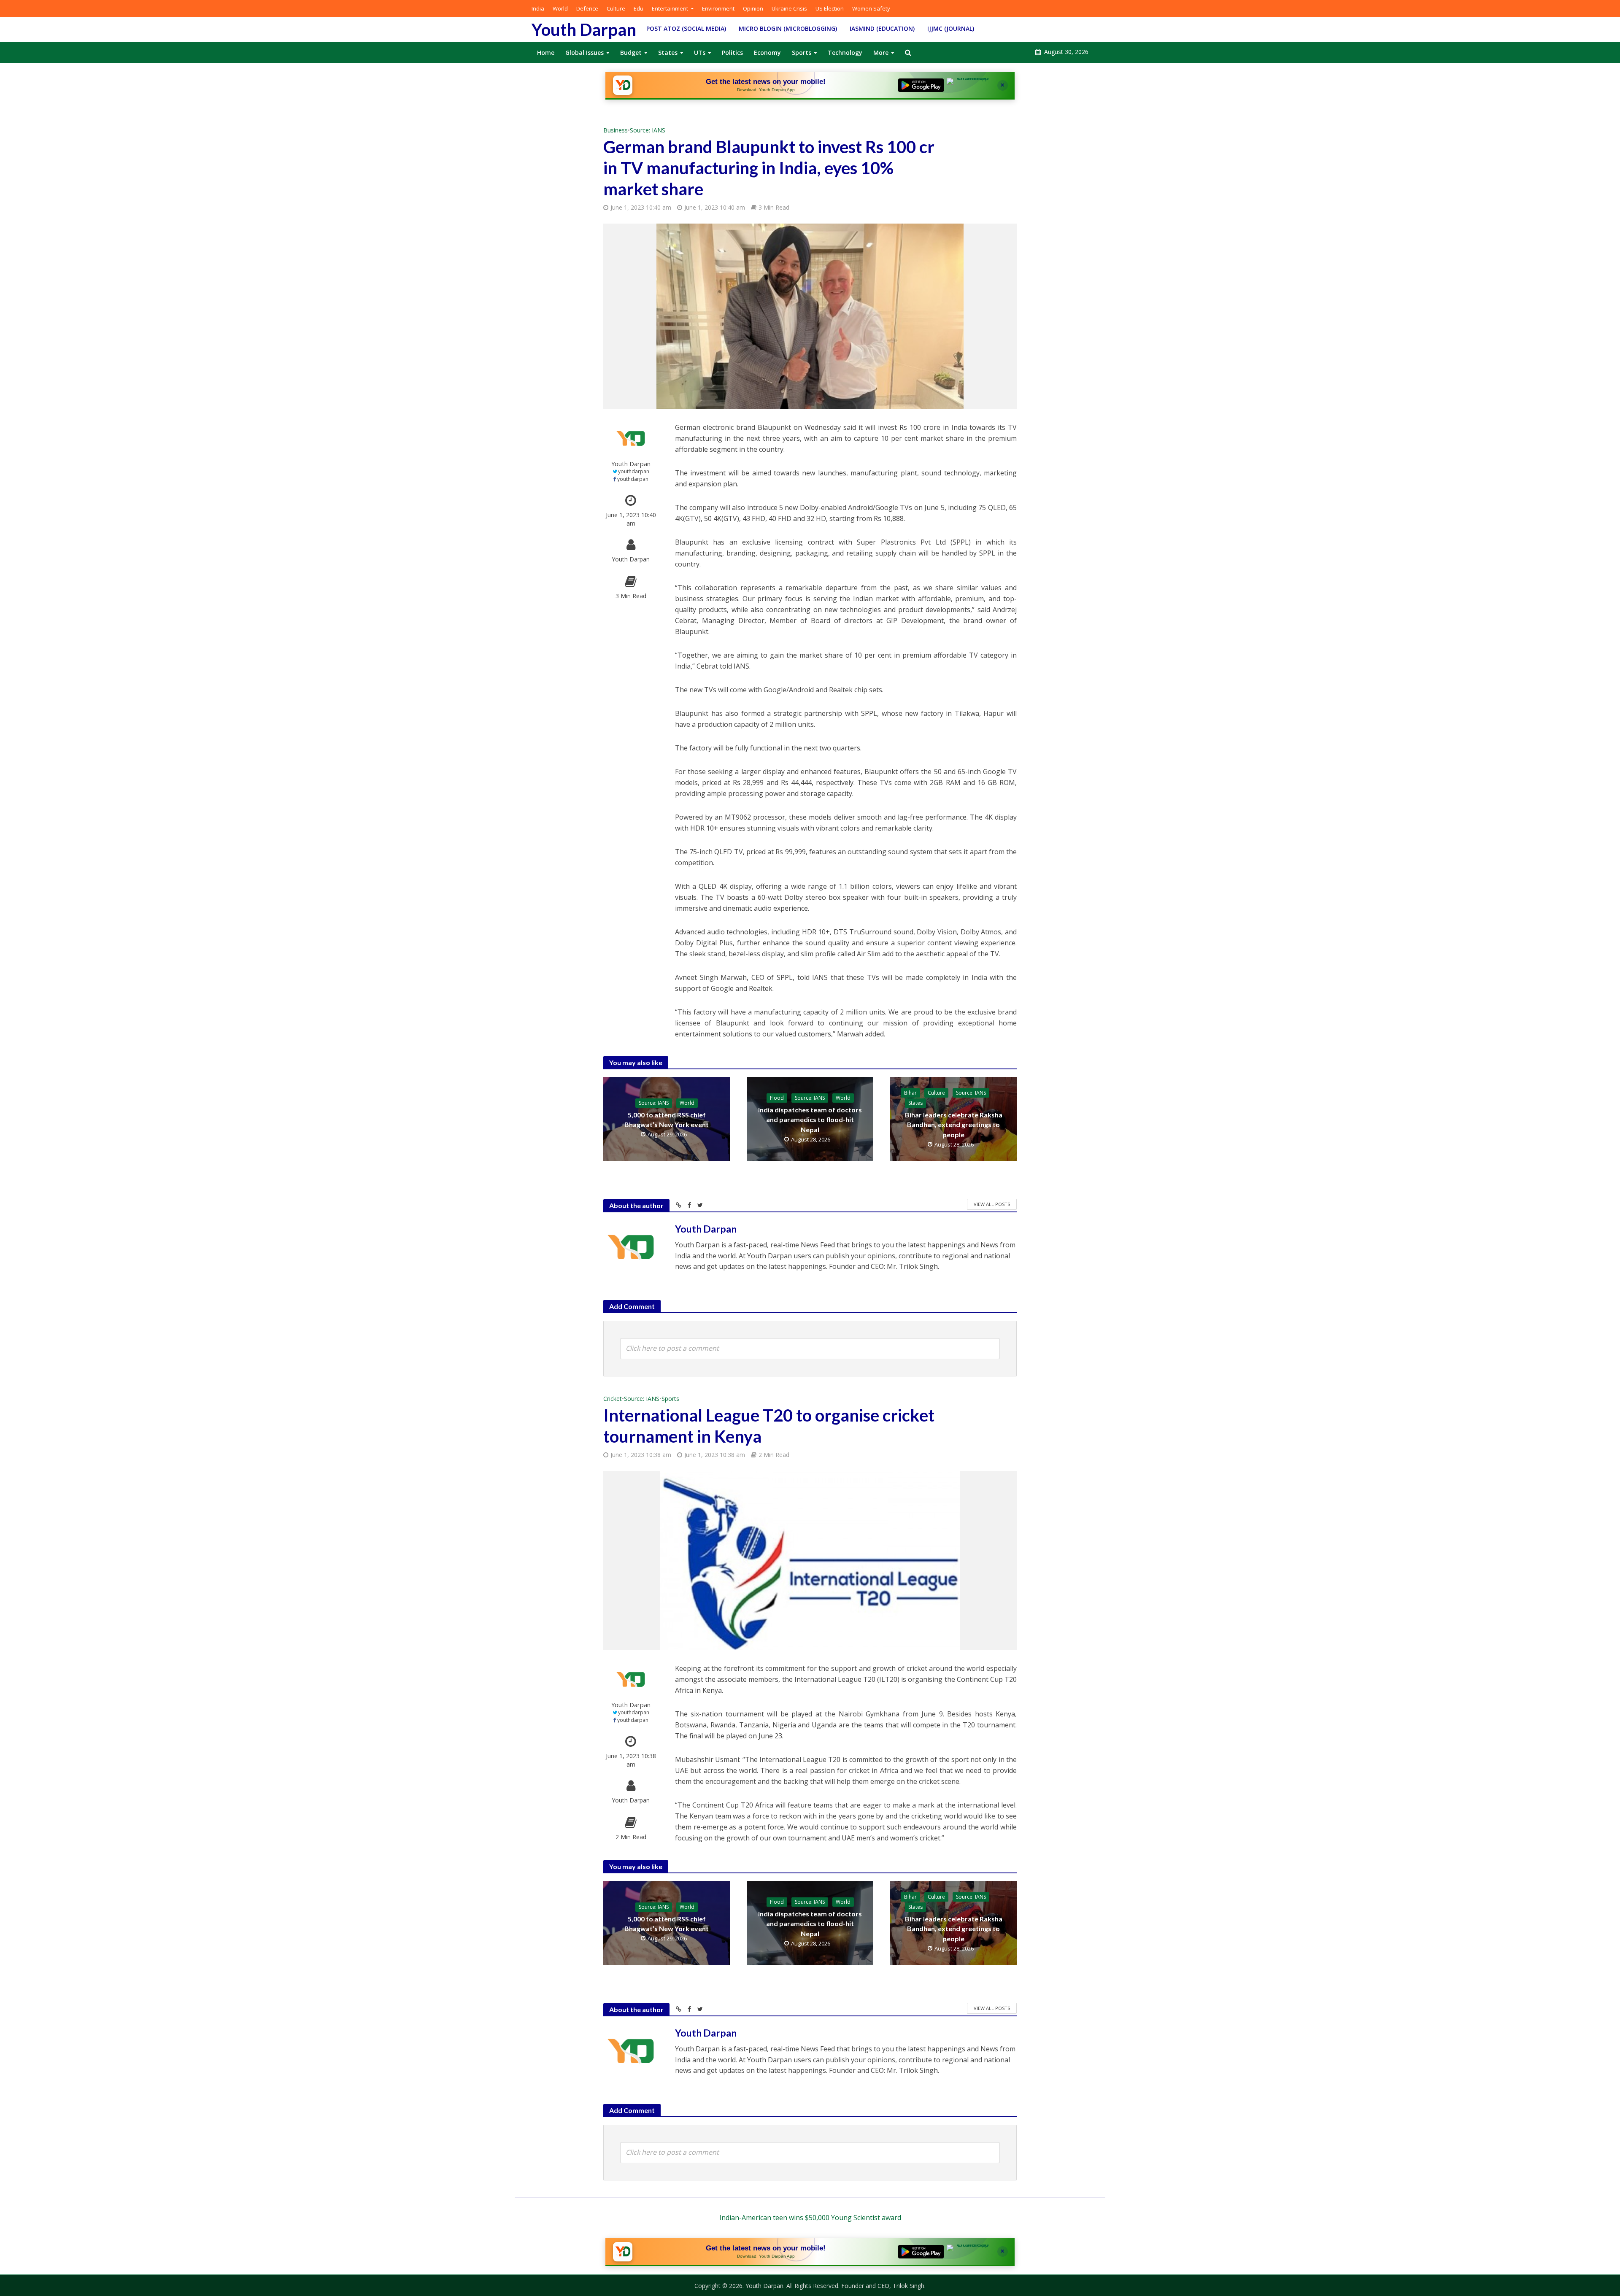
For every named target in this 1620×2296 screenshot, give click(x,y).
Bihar (910, 1093)
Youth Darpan (584, 30)
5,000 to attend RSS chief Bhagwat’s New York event (667, 1120)
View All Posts (992, 1204)
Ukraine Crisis (789, 8)
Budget (631, 53)
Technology (845, 53)
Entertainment (670, 8)
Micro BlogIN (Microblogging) (788, 28)
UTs (700, 53)
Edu (639, 8)
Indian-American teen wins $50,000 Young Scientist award (810, 2218)
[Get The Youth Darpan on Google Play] (921, 85)
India (538, 8)
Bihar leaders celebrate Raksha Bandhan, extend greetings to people (954, 1124)
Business (616, 130)
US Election (830, 8)
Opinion (753, 8)
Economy (767, 53)
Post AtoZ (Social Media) (686, 28)
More (881, 53)
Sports (802, 53)
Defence (587, 8)
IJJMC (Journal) (951, 28)
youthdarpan (634, 471)
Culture (616, 8)
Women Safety (871, 8)
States (668, 53)
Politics (732, 53)
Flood (777, 1098)
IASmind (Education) (882, 28)
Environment (718, 8)
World (560, 8)
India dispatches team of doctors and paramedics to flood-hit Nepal (810, 1119)
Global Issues (585, 53)
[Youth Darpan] (623, 85)
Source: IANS (648, 130)
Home (546, 53)
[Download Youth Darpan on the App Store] (969, 85)
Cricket (613, 1399)
